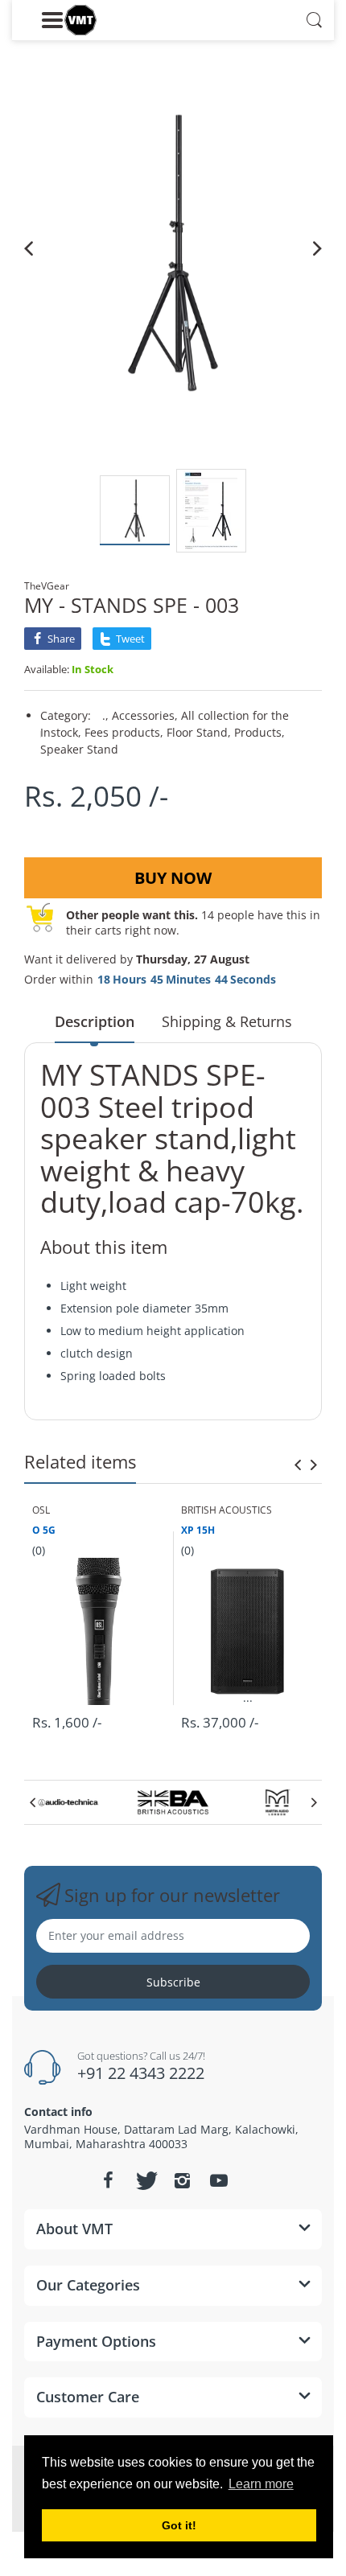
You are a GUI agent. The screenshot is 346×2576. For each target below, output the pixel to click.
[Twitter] (145, 2180)
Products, (259, 732)
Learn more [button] (261, 2484)
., (105, 715)
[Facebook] (108, 2180)
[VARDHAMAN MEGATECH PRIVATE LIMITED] (80, 20)
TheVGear (47, 586)
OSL (41, 1510)
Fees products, (124, 732)
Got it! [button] (179, 2525)
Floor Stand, (199, 732)
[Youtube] (219, 2180)
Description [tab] (95, 1021)
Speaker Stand (79, 749)
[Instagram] (182, 2180)
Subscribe (173, 1982)
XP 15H (198, 1530)
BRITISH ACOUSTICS (227, 1510)
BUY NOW (173, 878)
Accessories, (145, 715)
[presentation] (298, 1465)
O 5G (44, 1530)
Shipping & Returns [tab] (227, 1021)
